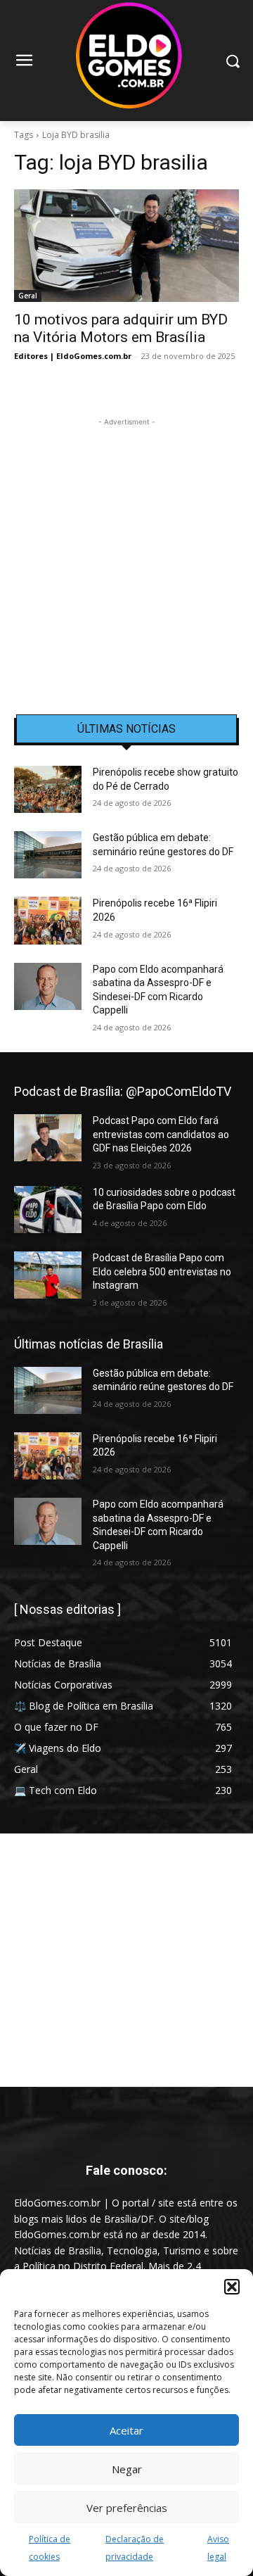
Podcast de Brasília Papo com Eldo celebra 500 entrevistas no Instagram (162, 1271)
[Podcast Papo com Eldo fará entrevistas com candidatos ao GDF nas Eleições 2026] (48, 1138)
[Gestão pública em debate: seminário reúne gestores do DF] (48, 855)
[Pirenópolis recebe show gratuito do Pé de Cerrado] (48, 789)
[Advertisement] (126, 556)
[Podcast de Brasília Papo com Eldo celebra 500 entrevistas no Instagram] (48, 1275)
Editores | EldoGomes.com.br (73, 356)
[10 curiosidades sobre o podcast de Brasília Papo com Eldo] (48, 1210)
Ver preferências (127, 2508)
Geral (28, 296)
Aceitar (126, 2430)
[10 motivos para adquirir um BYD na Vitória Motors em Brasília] (126, 246)
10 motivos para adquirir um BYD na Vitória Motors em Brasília (121, 328)
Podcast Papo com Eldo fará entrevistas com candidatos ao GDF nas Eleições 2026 (161, 1134)
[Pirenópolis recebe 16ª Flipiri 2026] (48, 920)
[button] (232, 2287)
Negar (127, 2469)
